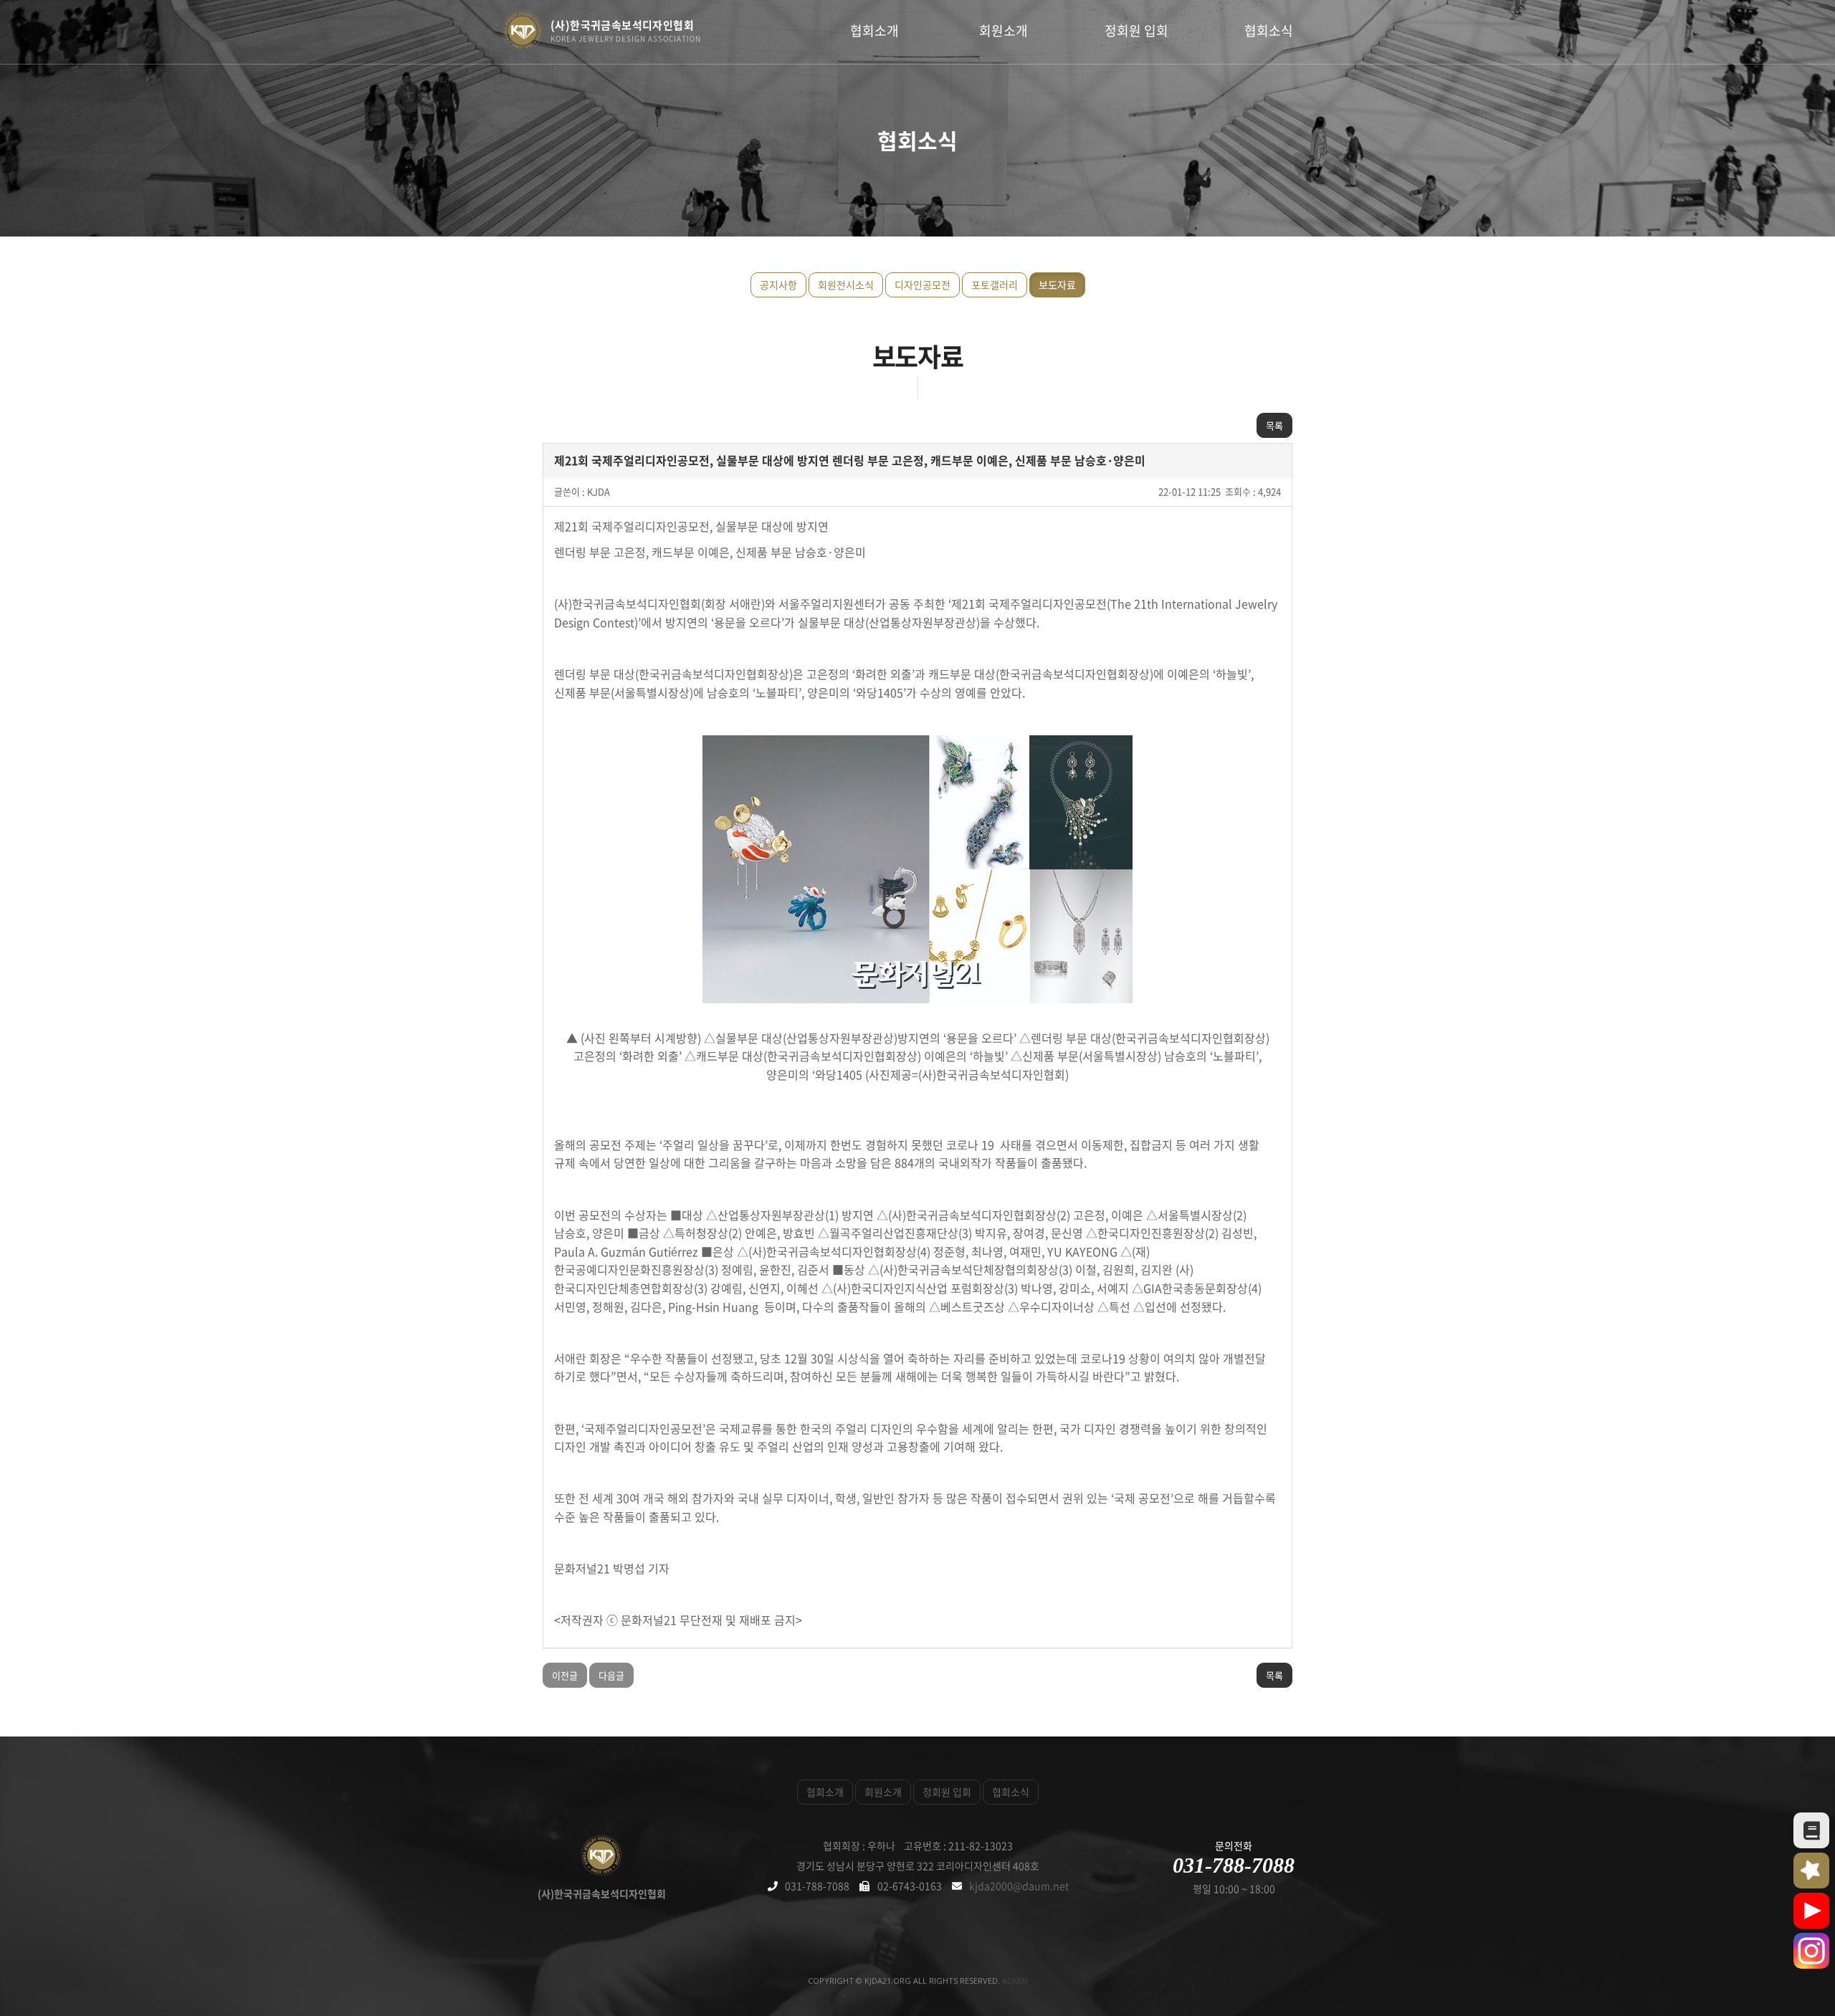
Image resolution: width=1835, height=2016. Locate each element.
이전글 (565, 1675)
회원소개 (1004, 30)
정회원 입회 (1136, 30)
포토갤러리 (995, 285)
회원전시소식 (846, 285)
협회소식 (1269, 30)
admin (1015, 1981)
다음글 (611, 1675)
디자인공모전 (923, 285)
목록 (1274, 425)
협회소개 (874, 30)
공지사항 (778, 285)
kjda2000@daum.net (1019, 1886)
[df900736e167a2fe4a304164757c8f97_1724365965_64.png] (917, 869)
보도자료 (1057, 285)
